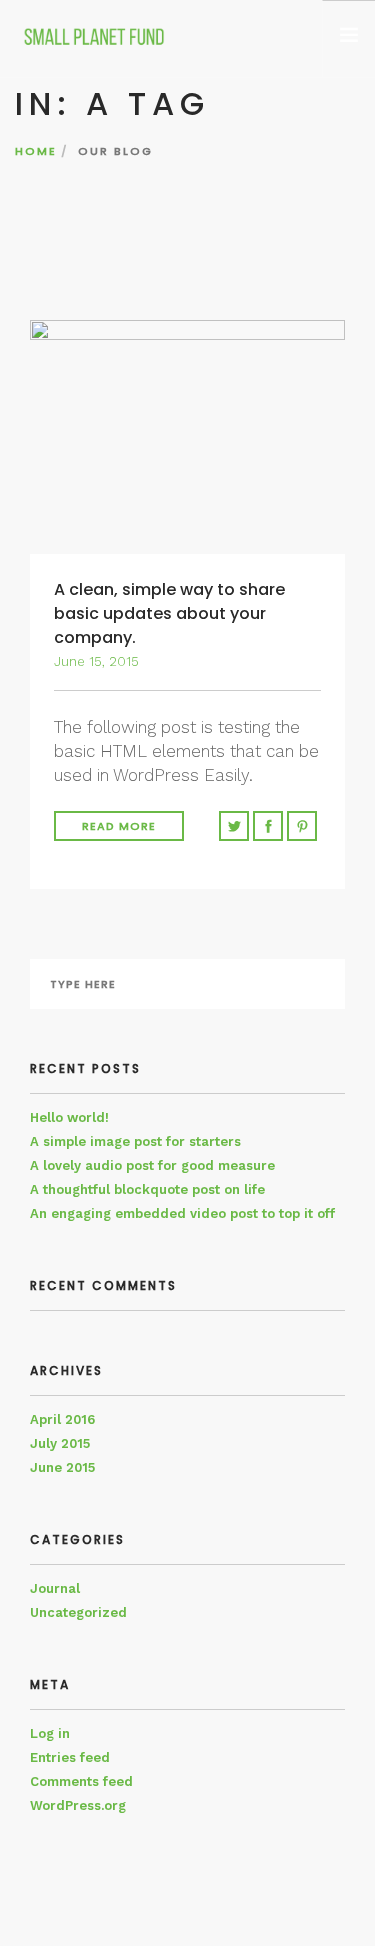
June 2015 (62, 1467)
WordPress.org (78, 1805)
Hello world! (69, 1117)
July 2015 (60, 1443)
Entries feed (70, 1757)
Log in (50, 1733)
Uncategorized (78, 1612)
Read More (119, 826)
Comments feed (81, 1781)
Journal (55, 1588)
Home (36, 151)
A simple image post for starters (135, 1141)
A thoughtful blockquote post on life (147, 1189)
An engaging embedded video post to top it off (182, 1213)
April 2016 (62, 1419)
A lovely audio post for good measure (152, 1165)
